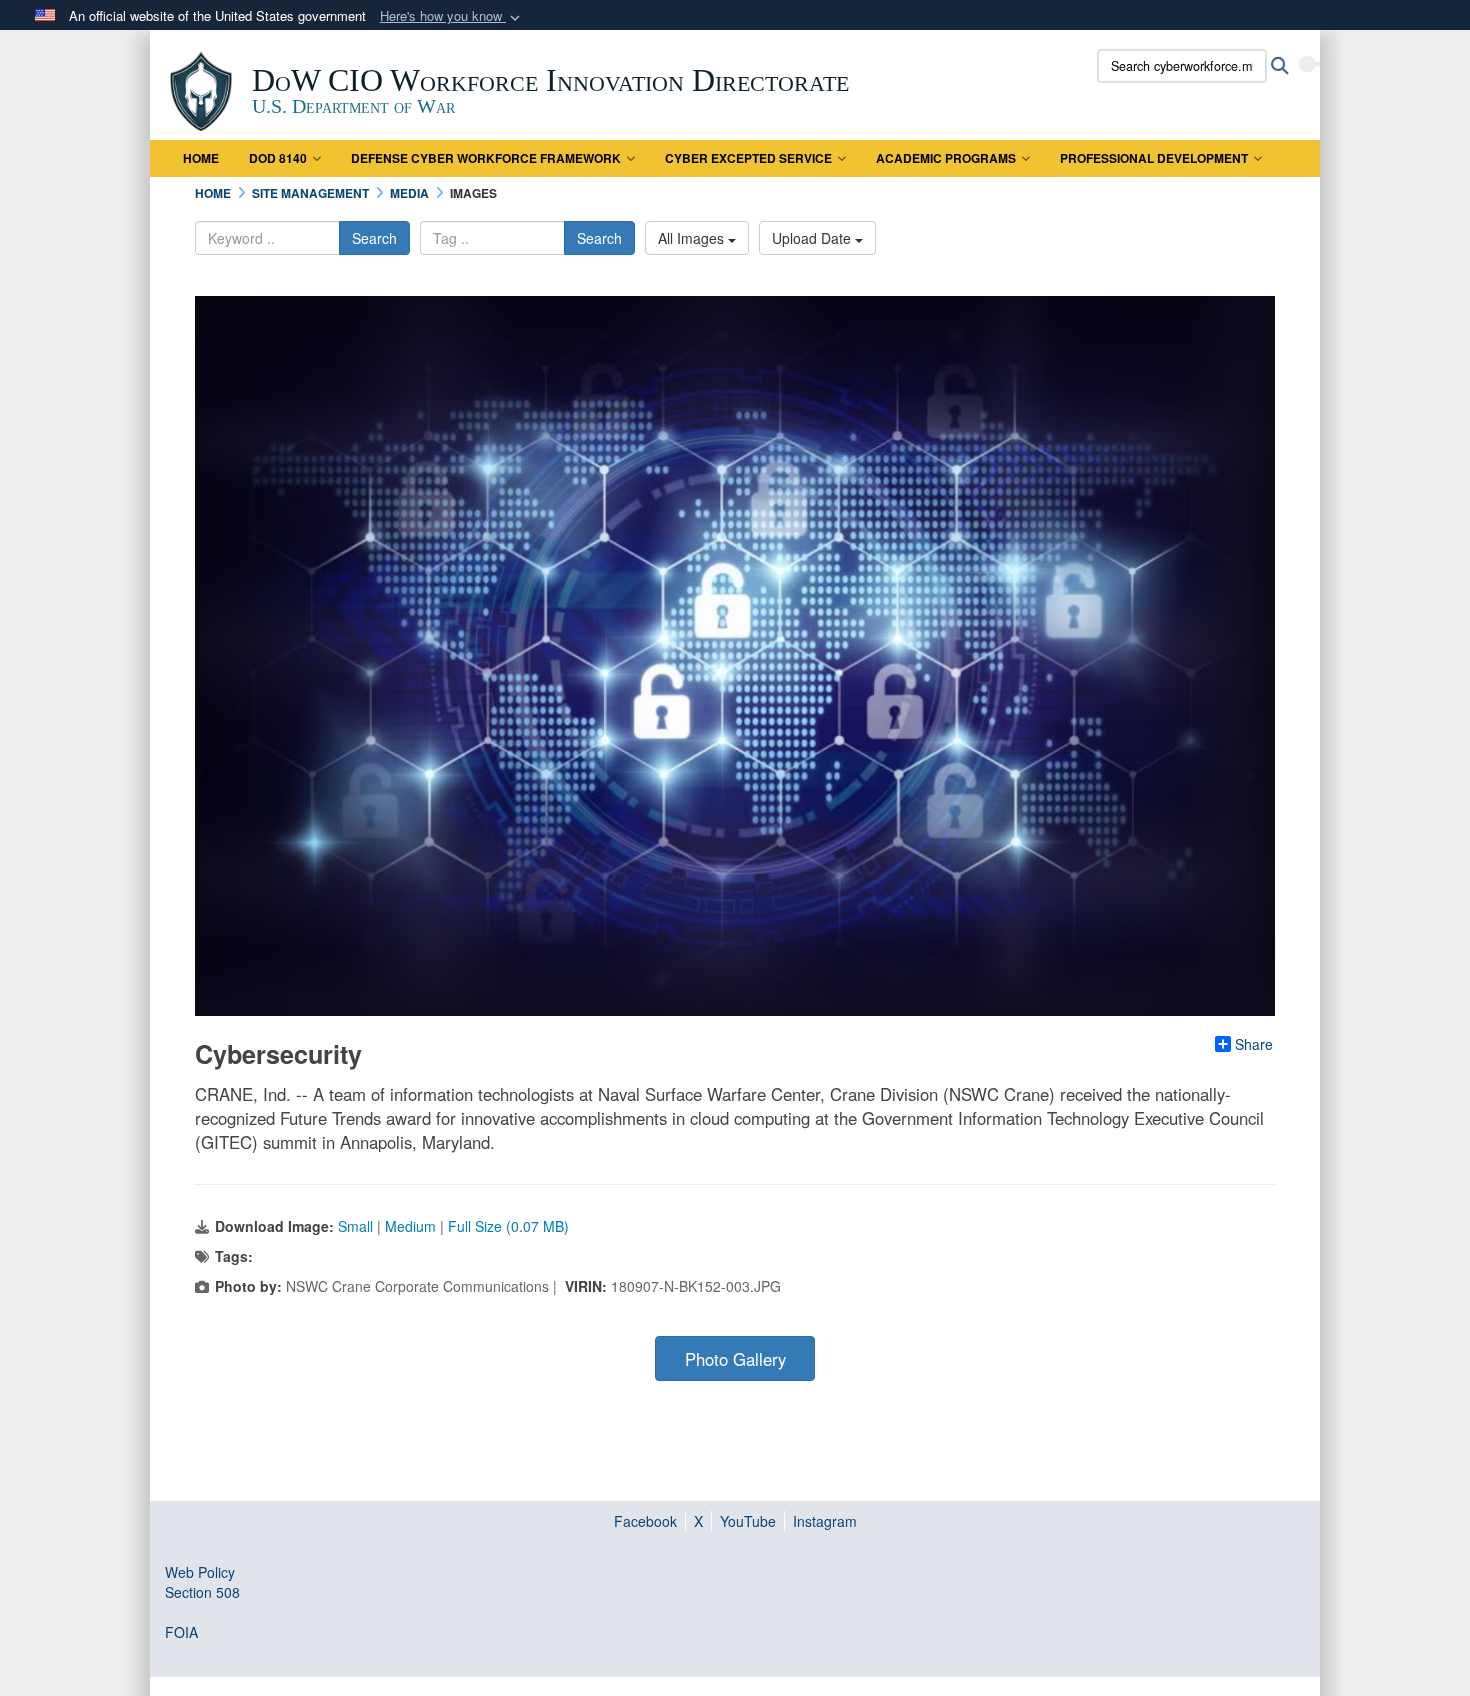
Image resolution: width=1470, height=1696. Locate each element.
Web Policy (200, 1572)
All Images (693, 238)
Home (201, 158)
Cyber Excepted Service (748, 158)
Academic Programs (946, 158)
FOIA (181, 1632)
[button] (452, 16)
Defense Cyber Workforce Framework (486, 158)
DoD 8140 (278, 158)
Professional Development (1154, 158)
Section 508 (202, 1592)
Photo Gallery (735, 1359)
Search (374, 238)
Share (1254, 1044)
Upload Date (813, 238)
